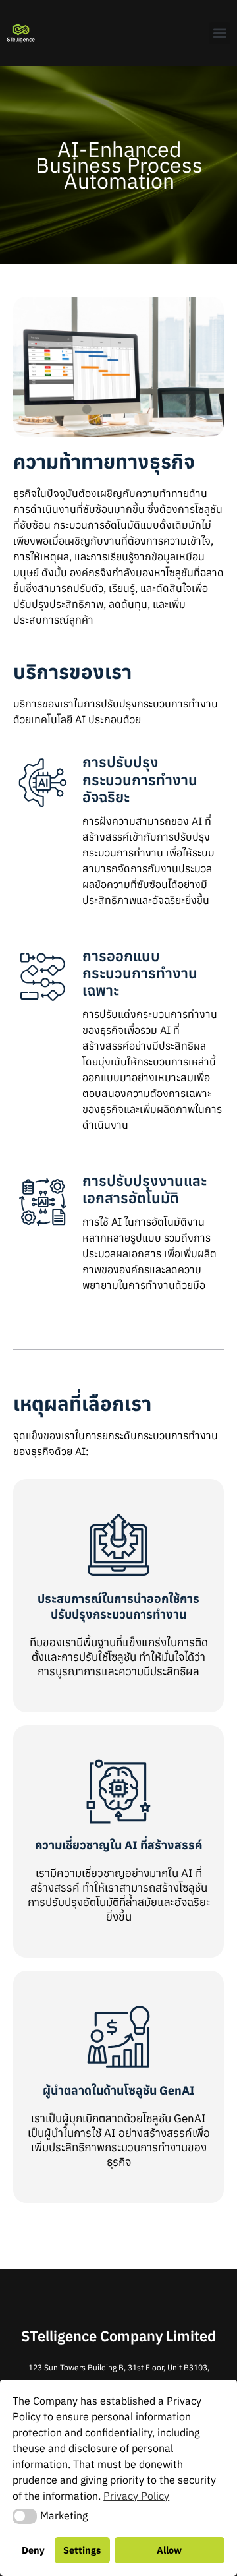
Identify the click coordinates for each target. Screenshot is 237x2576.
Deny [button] (33, 2550)
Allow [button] (169, 2550)
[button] (220, 33)
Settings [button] (82, 2550)
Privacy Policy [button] (136, 2496)
